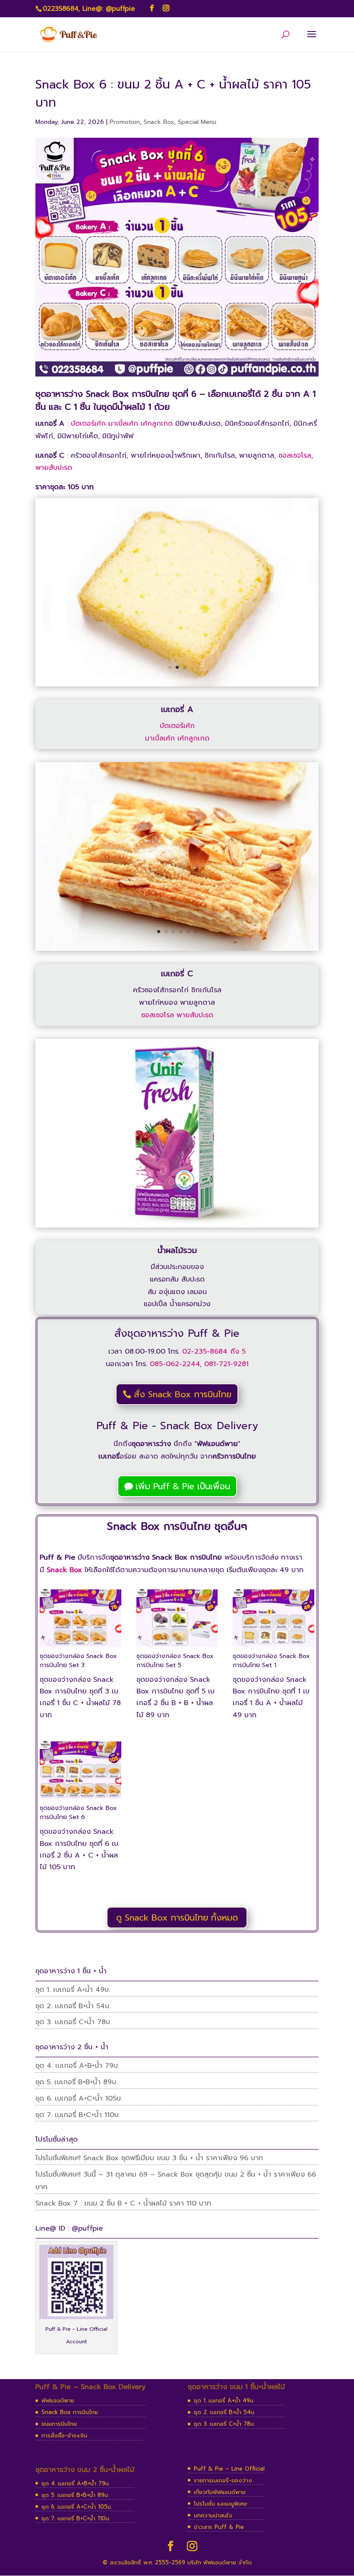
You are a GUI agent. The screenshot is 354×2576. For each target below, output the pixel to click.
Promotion (125, 122)
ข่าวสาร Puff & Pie (219, 2527)
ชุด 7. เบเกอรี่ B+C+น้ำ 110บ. (78, 2115)
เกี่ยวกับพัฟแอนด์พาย (220, 2492)
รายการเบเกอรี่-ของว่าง (223, 2480)
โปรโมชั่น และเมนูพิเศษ (221, 2504)
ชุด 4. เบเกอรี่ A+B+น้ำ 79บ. (77, 2066)
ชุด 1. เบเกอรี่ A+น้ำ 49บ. (73, 1990)
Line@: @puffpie (109, 9)
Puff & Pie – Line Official (229, 2469)
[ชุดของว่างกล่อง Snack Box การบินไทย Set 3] (81, 1647)
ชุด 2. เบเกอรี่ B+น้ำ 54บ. (73, 2006)
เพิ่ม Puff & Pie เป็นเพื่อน (183, 1486)
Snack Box (159, 122)
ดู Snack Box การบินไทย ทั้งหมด (177, 1918)
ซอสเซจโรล (295, 456)
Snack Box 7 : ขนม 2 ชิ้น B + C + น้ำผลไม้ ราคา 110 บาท (123, 2203)
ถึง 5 (237, 1351)
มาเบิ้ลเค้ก (123, 424)
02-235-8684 (205, 1351)
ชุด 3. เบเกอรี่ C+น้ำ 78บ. (73, 2022)
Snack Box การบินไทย (70, 2412)
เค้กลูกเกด (157, 424)
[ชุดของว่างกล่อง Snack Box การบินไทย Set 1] (273, 1647)
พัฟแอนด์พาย (58, 2400)
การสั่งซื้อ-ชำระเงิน (64, 2435)
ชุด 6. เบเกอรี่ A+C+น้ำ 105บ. (79, 2098)
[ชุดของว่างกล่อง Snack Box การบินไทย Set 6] (81, 1799)
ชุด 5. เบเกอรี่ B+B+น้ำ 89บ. (76, 2082)
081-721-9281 (226, 1364)
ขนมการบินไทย (59, 2424)
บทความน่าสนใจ (213, 2515)
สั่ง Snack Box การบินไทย (183, 1394)
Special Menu (197, 122)
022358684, (61, 9)
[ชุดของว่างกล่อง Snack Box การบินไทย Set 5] (177, 1647)
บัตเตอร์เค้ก (88, 424)
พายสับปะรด (54, 468)
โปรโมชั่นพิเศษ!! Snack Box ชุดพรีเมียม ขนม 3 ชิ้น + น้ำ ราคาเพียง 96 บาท (149, 2158)
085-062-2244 (175, 1364)
